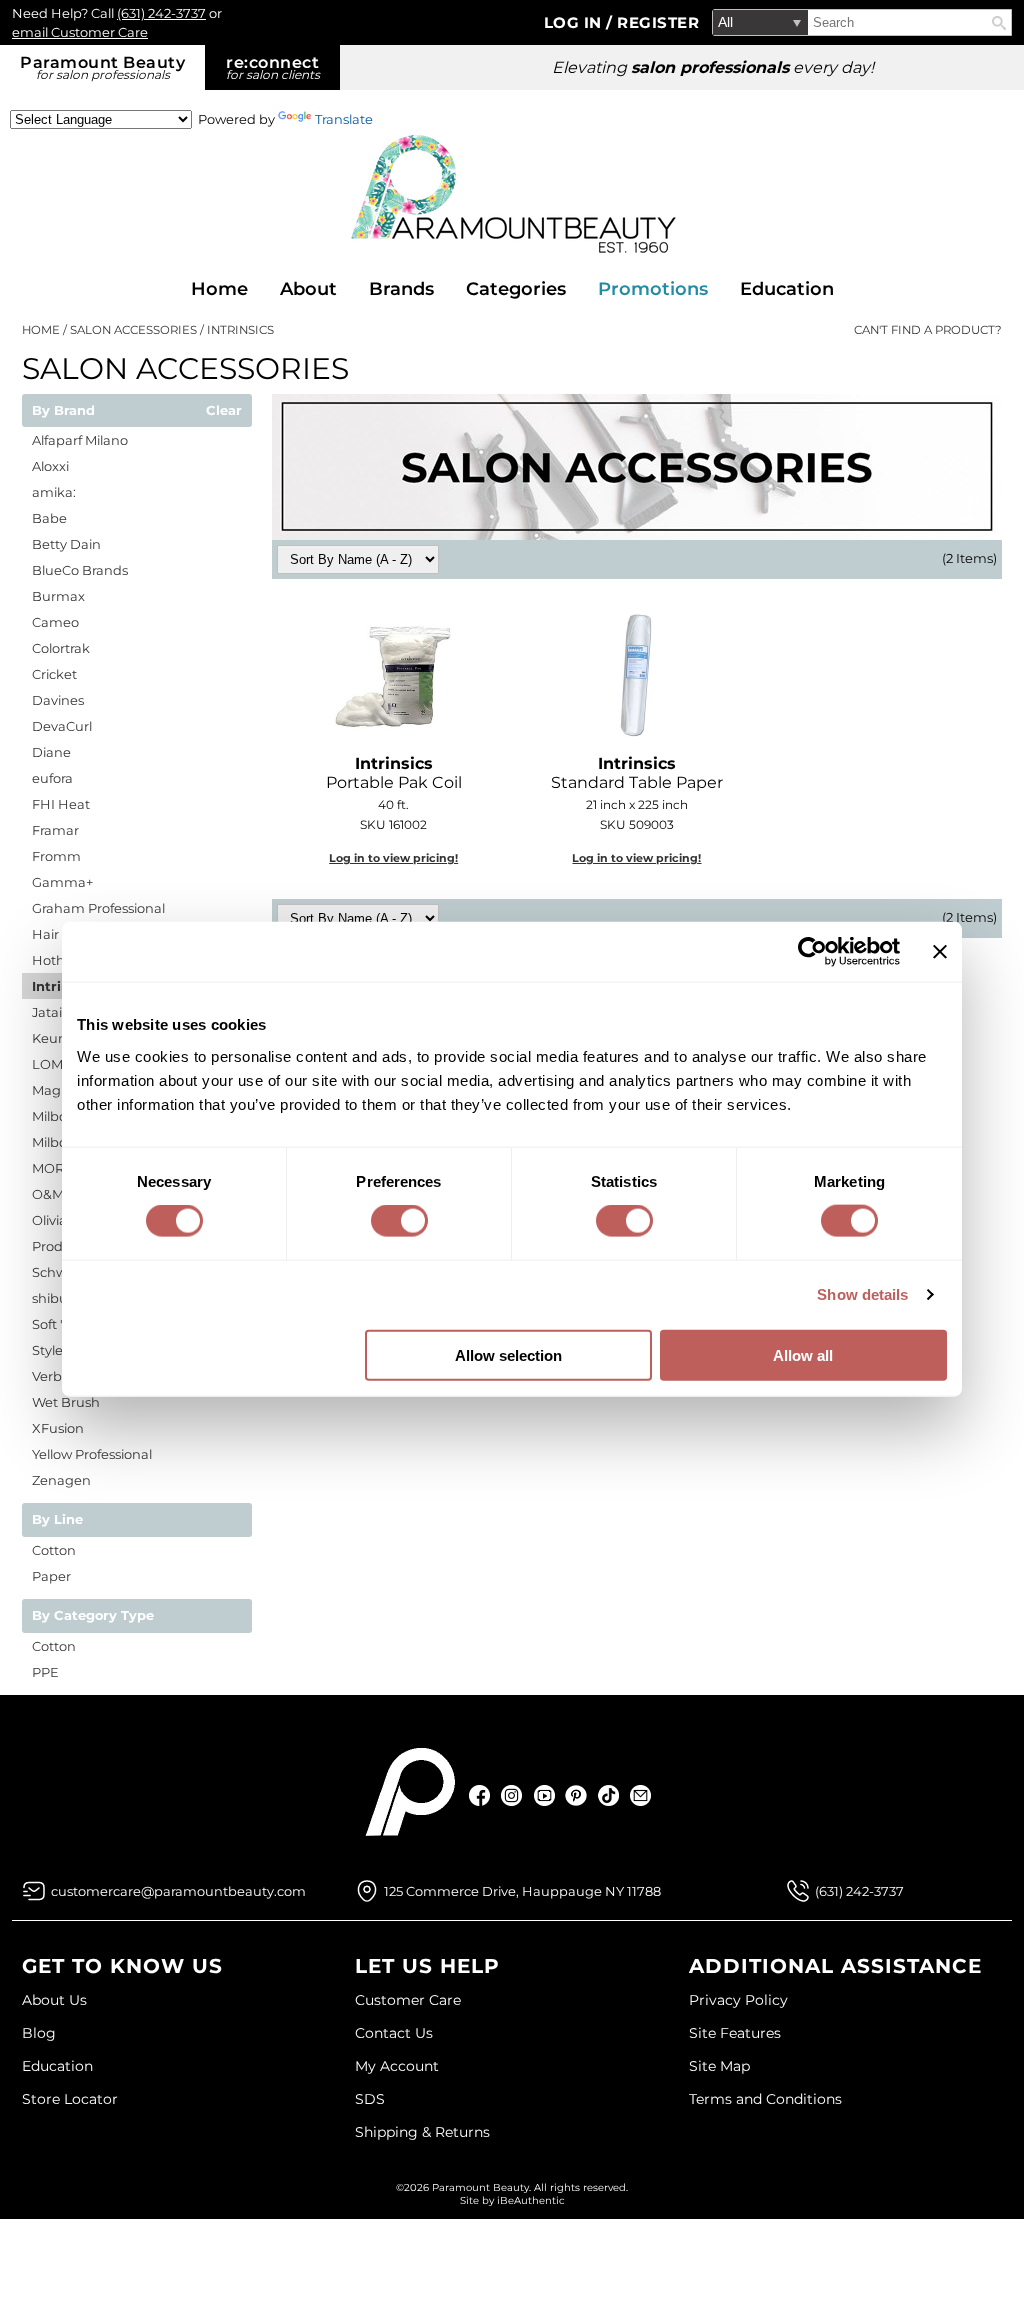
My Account (397, 2066)
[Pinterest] (576, 1795)
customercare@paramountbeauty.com (178, 1891)
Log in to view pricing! (393, 858)
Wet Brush (66, 1402)
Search (999, 23)
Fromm (56, 856)
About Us (54, 2000)
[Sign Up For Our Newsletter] (640, 1795)
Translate (344, 119)
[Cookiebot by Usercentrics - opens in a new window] (812, 952)
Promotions (653, 289)
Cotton (54, 1550)
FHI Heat (61, 804)
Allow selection (508, 1354)
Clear (224, 411)
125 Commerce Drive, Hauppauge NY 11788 (522, 1891)
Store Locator (70, 2099)
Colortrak (61, 648)
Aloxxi (50, 466)
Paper (51, 1576)
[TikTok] (608, 1795)
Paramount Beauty (102, 67)
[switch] (399, 1221)
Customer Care (408, 2000)
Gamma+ (62, 882)
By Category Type (93, 1616)
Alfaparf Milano (80, 440)
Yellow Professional (92, 1454)
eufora (52, 778)
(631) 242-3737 (161, 13)
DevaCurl (62, 726)
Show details (862, 1294)
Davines (58, 700)
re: (273, 67)
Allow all (803, 1354)
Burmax (58, 596)
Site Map (719, 2066)
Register (658, 22)
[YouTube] (544, 1795)
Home (219, 289)
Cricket (54, 674)
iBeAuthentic (531, 2200)
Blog (39, 2033)
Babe (49, 518)
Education (787, 289)
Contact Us (394, 2033)
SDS (370, 2099)
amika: (54, 492)
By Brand (63, 411)
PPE (45, 1672)
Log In (575, 22)
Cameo (55, 622)
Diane (51, 752)
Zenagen (61, 1480)
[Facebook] (480, 1795)
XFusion (58, 1428)
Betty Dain (66, 544)
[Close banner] (940, 952)
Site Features (735, 2033)
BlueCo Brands (80, 570)
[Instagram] (512, 1795)
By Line (57, 1520)
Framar (55, 830)
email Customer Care (80, 32)
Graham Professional (98, 908)
